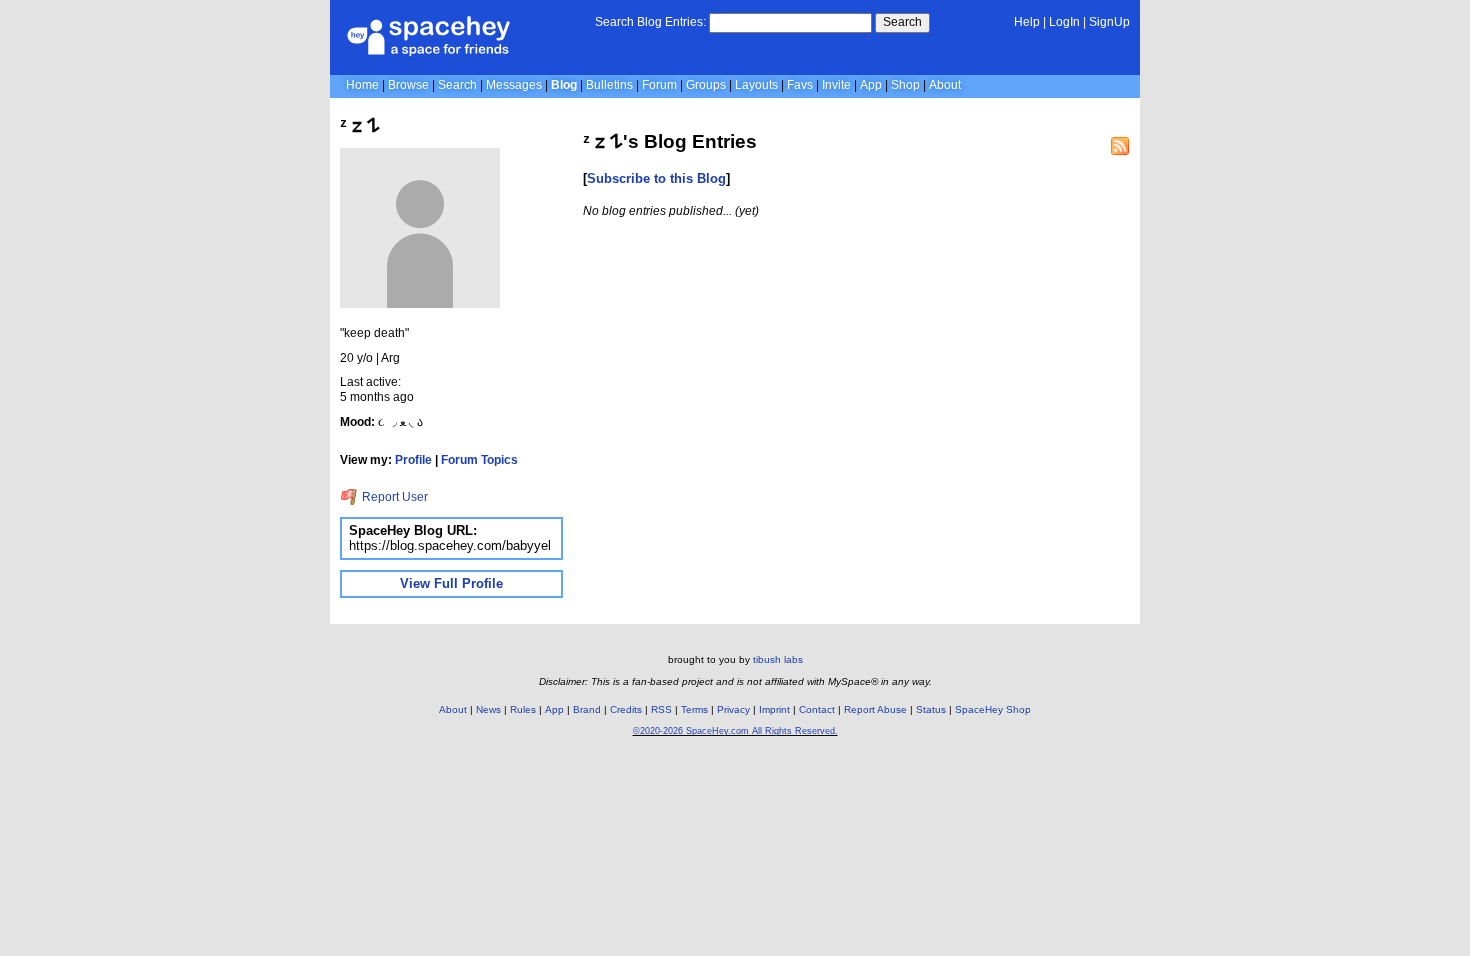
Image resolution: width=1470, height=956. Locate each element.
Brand (587, 709)
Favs (800, 85)
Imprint (774, 709)
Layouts (756, 85)
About (945, 85)
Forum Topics (479, 460)
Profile (413, 460)
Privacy (733, 709)
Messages (514, 85)
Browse (408, 85)
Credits (626, 709)
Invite (836, 85)
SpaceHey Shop (993, 709)
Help (1027, 22)
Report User (393, 497)
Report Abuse (875, 709)
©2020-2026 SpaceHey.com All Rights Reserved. (735, 731)
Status (931, 709)
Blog (564, 85)
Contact (817, 709)
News (488, 709)
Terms (694, 709)
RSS (661, 709)
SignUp (1109, 22)
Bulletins (609, 85)
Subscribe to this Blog (656, 178)
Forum (659, 85)
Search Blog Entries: (650, 22)
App (871, 85)
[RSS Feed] (1120, 146)
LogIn (1064, 22)
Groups (706, 85)
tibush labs (778, 659)
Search (902, 22)
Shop (905, 85)
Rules (523, 709)
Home (362, 85)
